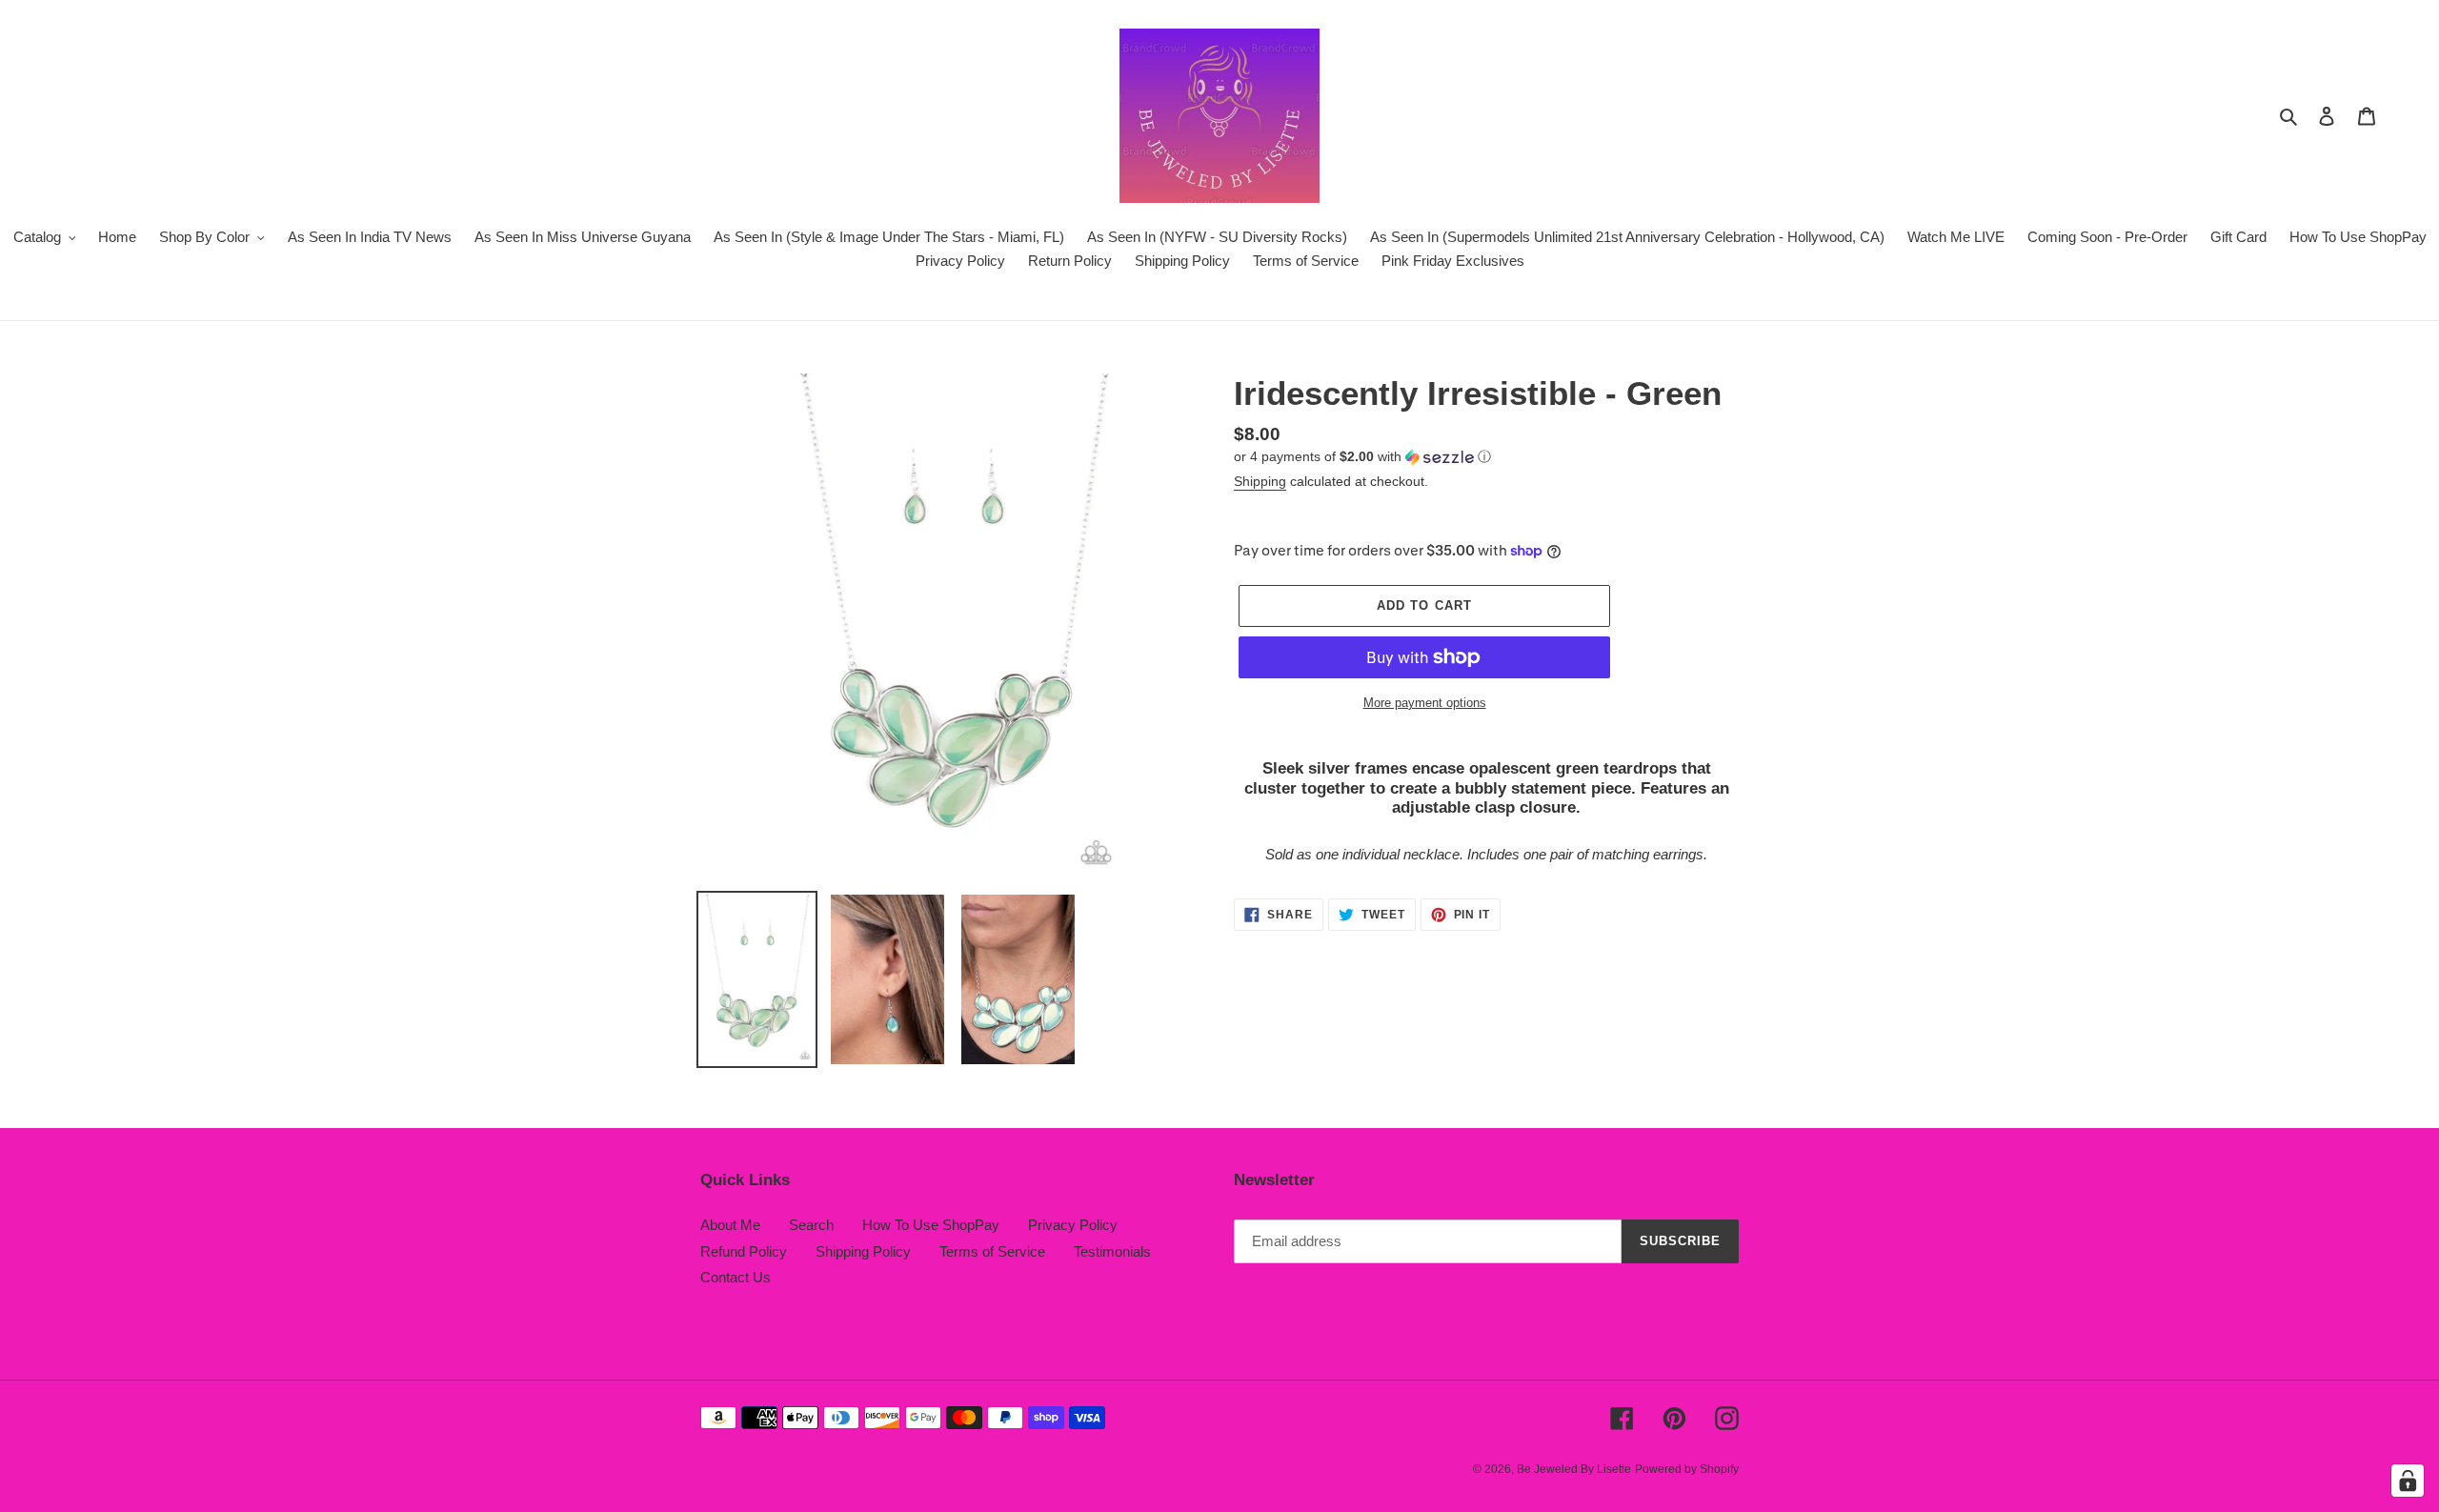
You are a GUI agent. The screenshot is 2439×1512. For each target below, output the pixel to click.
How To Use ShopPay (931, 1225)
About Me (730, 1225)
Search (811, 1225)
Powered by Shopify (1687, 1469)
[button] (1362, 457)
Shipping (1260, 481)
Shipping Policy (863, 1251)
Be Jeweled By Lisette (1574, 1469)
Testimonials (1112, 1251)
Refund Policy (744, 1251)
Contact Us (736, 1277)
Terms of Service (992, 1251)
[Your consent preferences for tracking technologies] (2408, 1481)
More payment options (1425, 703)
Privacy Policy (1073, 1225)
